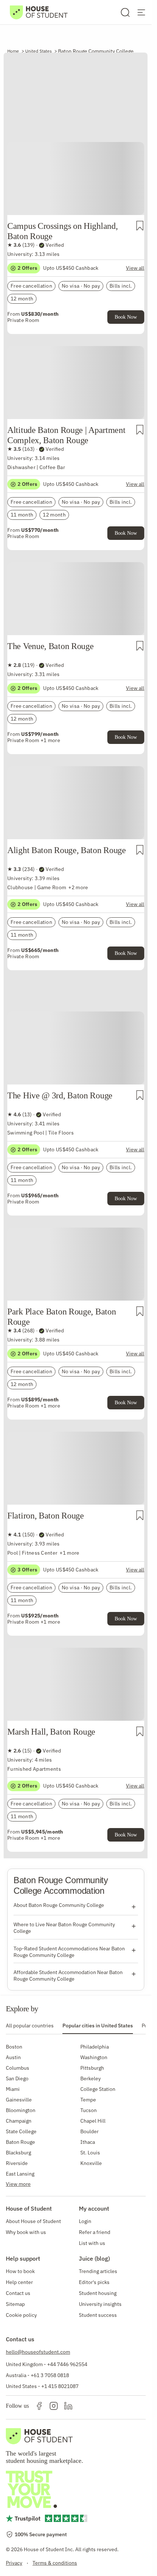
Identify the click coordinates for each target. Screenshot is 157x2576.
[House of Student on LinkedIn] (68, 2406)
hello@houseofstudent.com (38, 2352)
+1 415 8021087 (60, 2386)
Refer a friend (95, 2232)
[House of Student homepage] (39, 12)
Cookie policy (21, 2315)
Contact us (18, 2293)
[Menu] (141, 12)
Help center (19, 2282)
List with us (92, 2243)
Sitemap (15, 2304)
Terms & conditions (55, 2563)
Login (85, 2221)
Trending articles (98, 2271)
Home (13, 51)
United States (39, 51)
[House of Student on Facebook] (39, 2406)
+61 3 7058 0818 (50, 2375)
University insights (100, 2304)
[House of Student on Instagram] (54, 2406)
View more (18, 2184)
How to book (20, 2271)
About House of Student (33, 2221)
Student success (98, 2315)
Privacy (14, 2563)
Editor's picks (94, 2282)
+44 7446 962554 (67, 2364)
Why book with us (26, 2232)
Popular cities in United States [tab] (98, 2026)
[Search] (125, 12)
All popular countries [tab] (30, 2026)
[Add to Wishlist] (140, 226)
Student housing (98, 2293)
